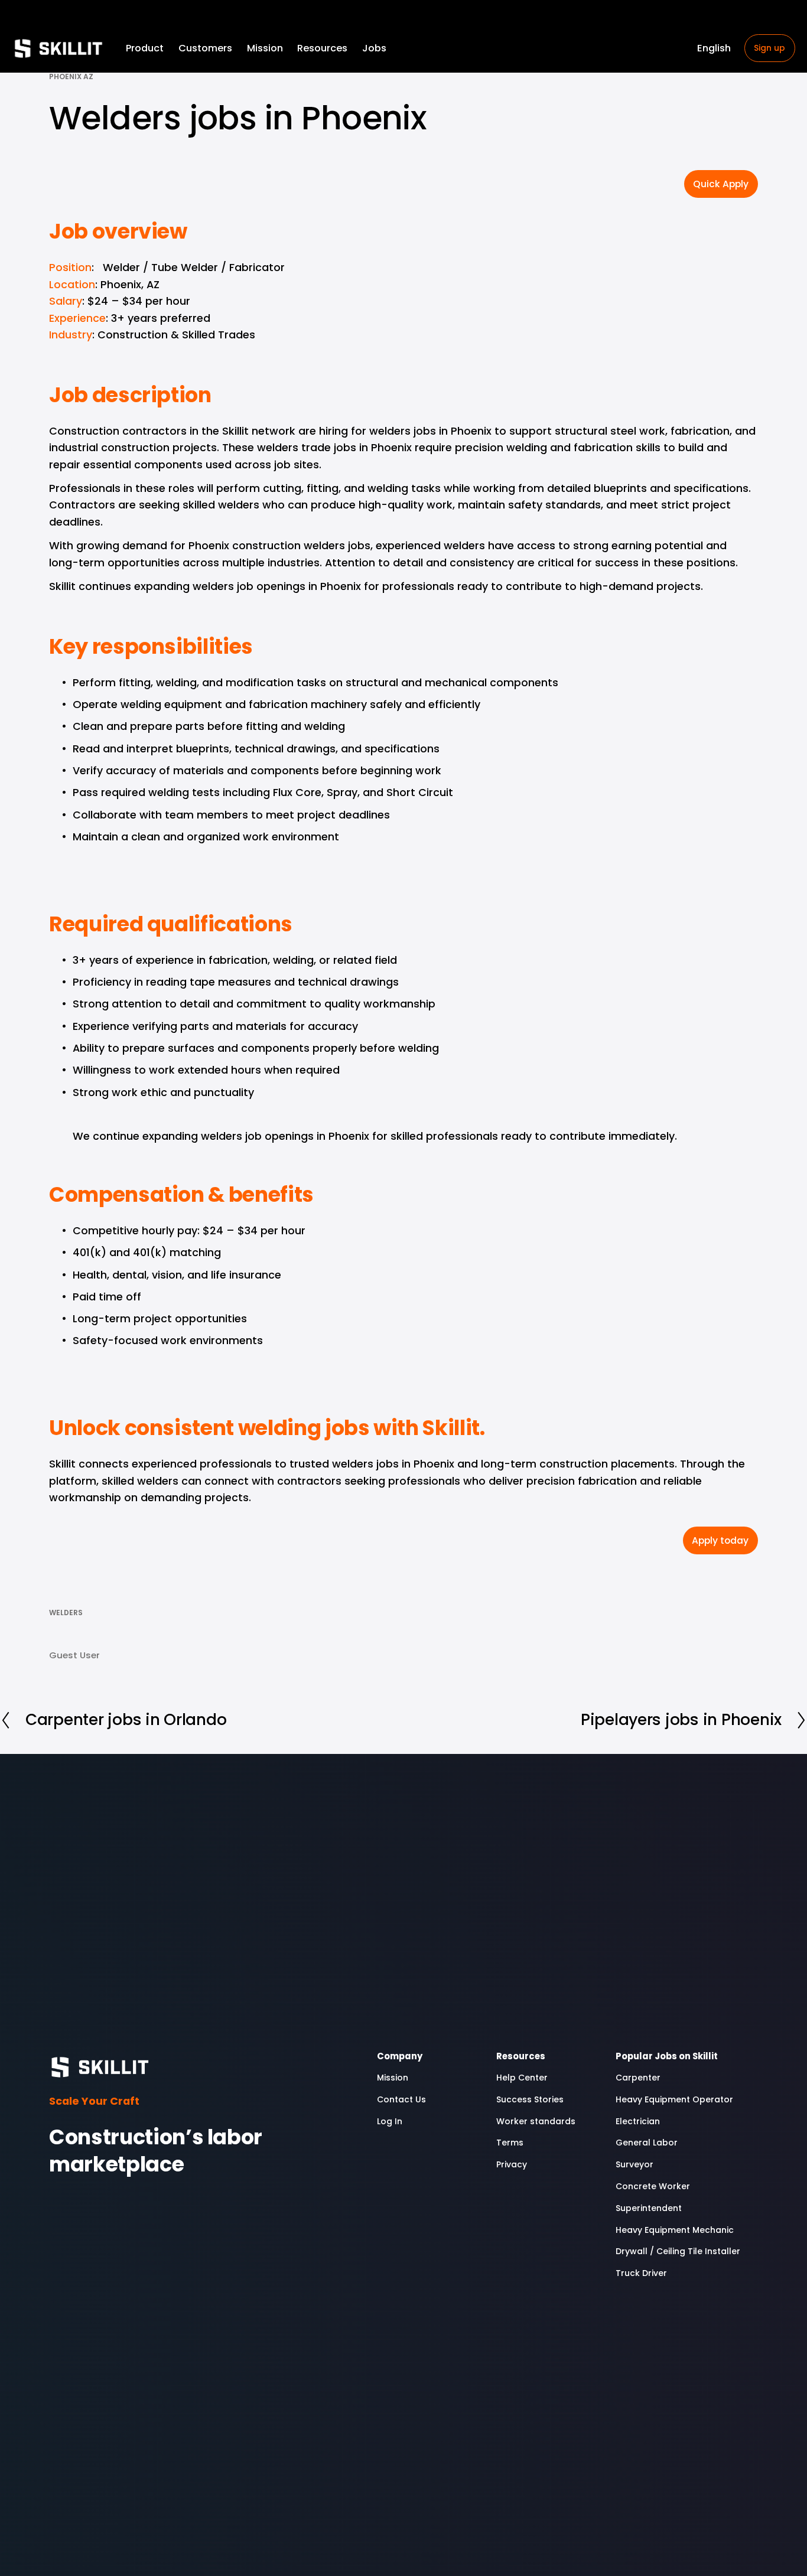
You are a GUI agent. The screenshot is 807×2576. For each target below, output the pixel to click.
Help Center (522, 2078)
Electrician (638, 2121)
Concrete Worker (653, 2186)
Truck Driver (641, 2273)
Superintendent (649, 2208)
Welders (66, 1613)
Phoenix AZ (71, 76)
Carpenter (638, 2078)
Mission (265, 48)
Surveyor (634, 2164)
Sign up (769, 48)
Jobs (374, 48)
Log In (390, 2121)
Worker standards (537, 2121)
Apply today (720, 1540)
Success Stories (530, 2099)
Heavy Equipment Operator (674, 2099)
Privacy (512, 2164)
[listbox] (714, 48)
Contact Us (401, 2099)
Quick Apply (721, 184)
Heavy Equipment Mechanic (675, 2230)
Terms (510, 2143)
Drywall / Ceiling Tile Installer (678, 2251)
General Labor (647, 2143)
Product (145, 48)
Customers (205, 48)
